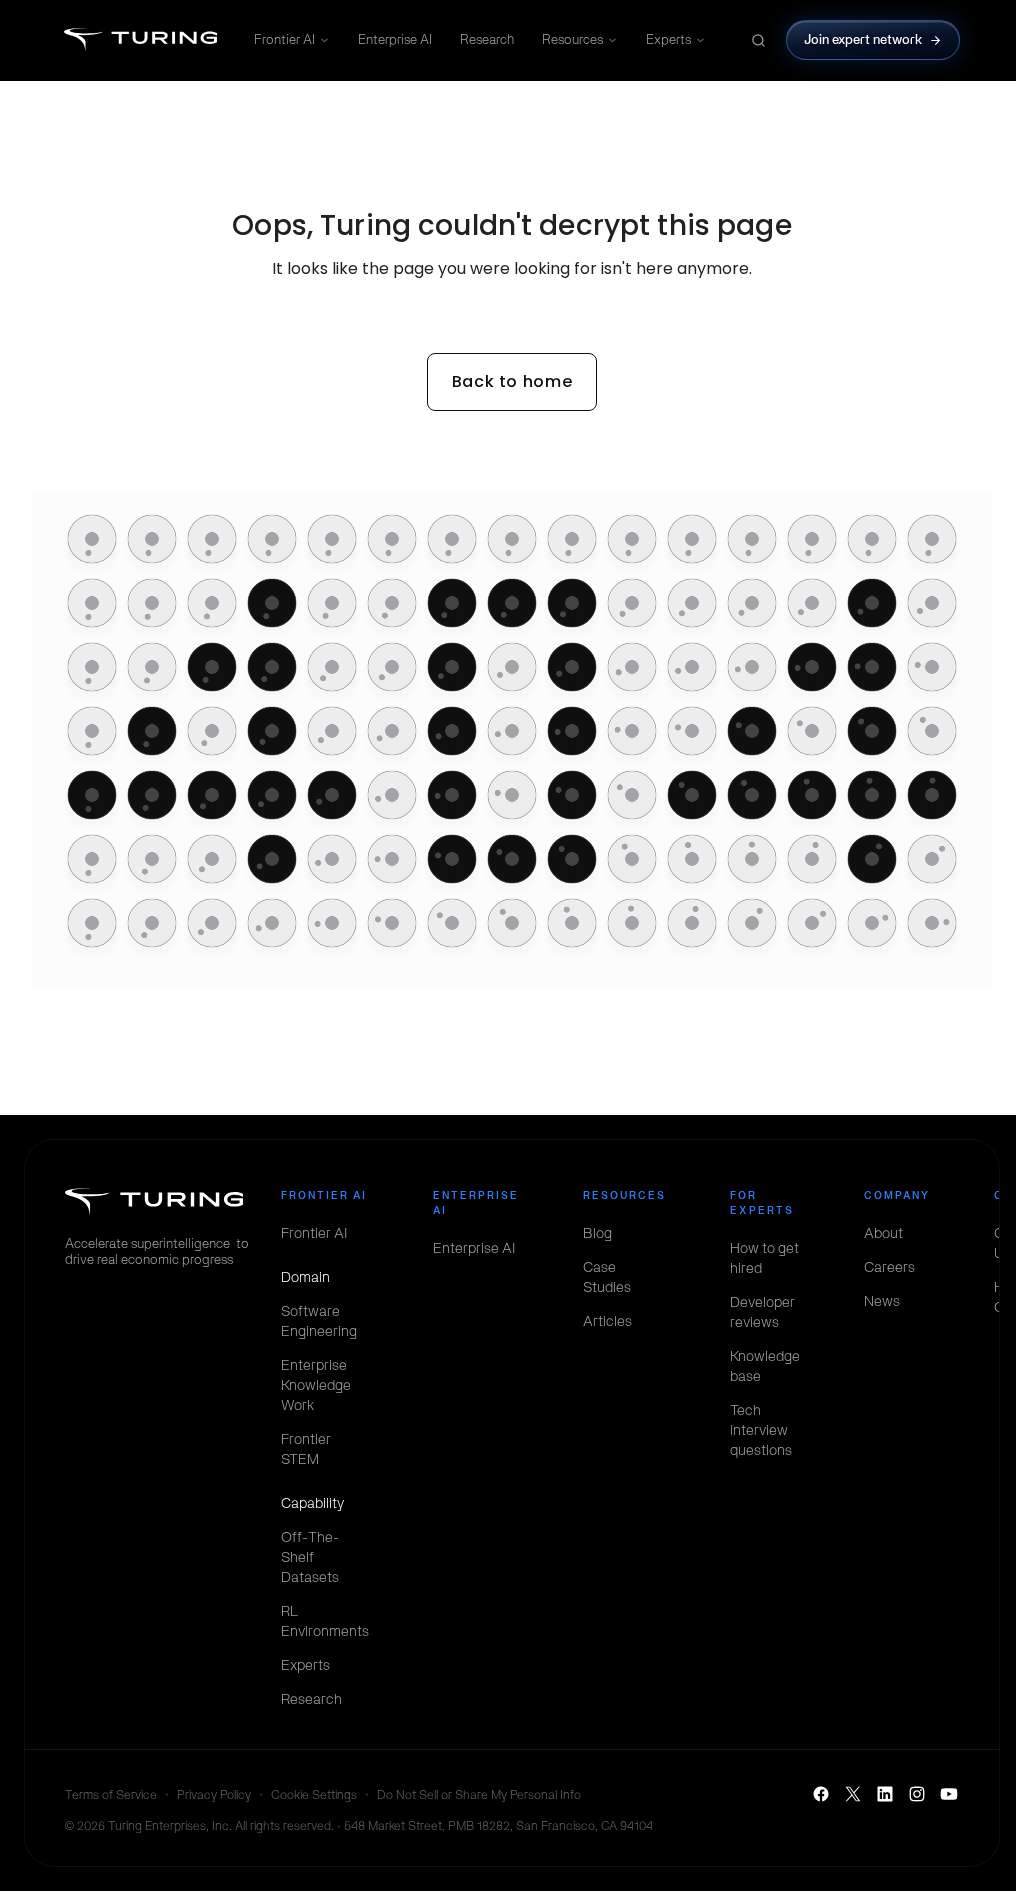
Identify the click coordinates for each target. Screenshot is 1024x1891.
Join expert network (863, 39)
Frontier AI (284, 39)
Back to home (512, 381)
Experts (668, 39)
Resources (572, 39)
